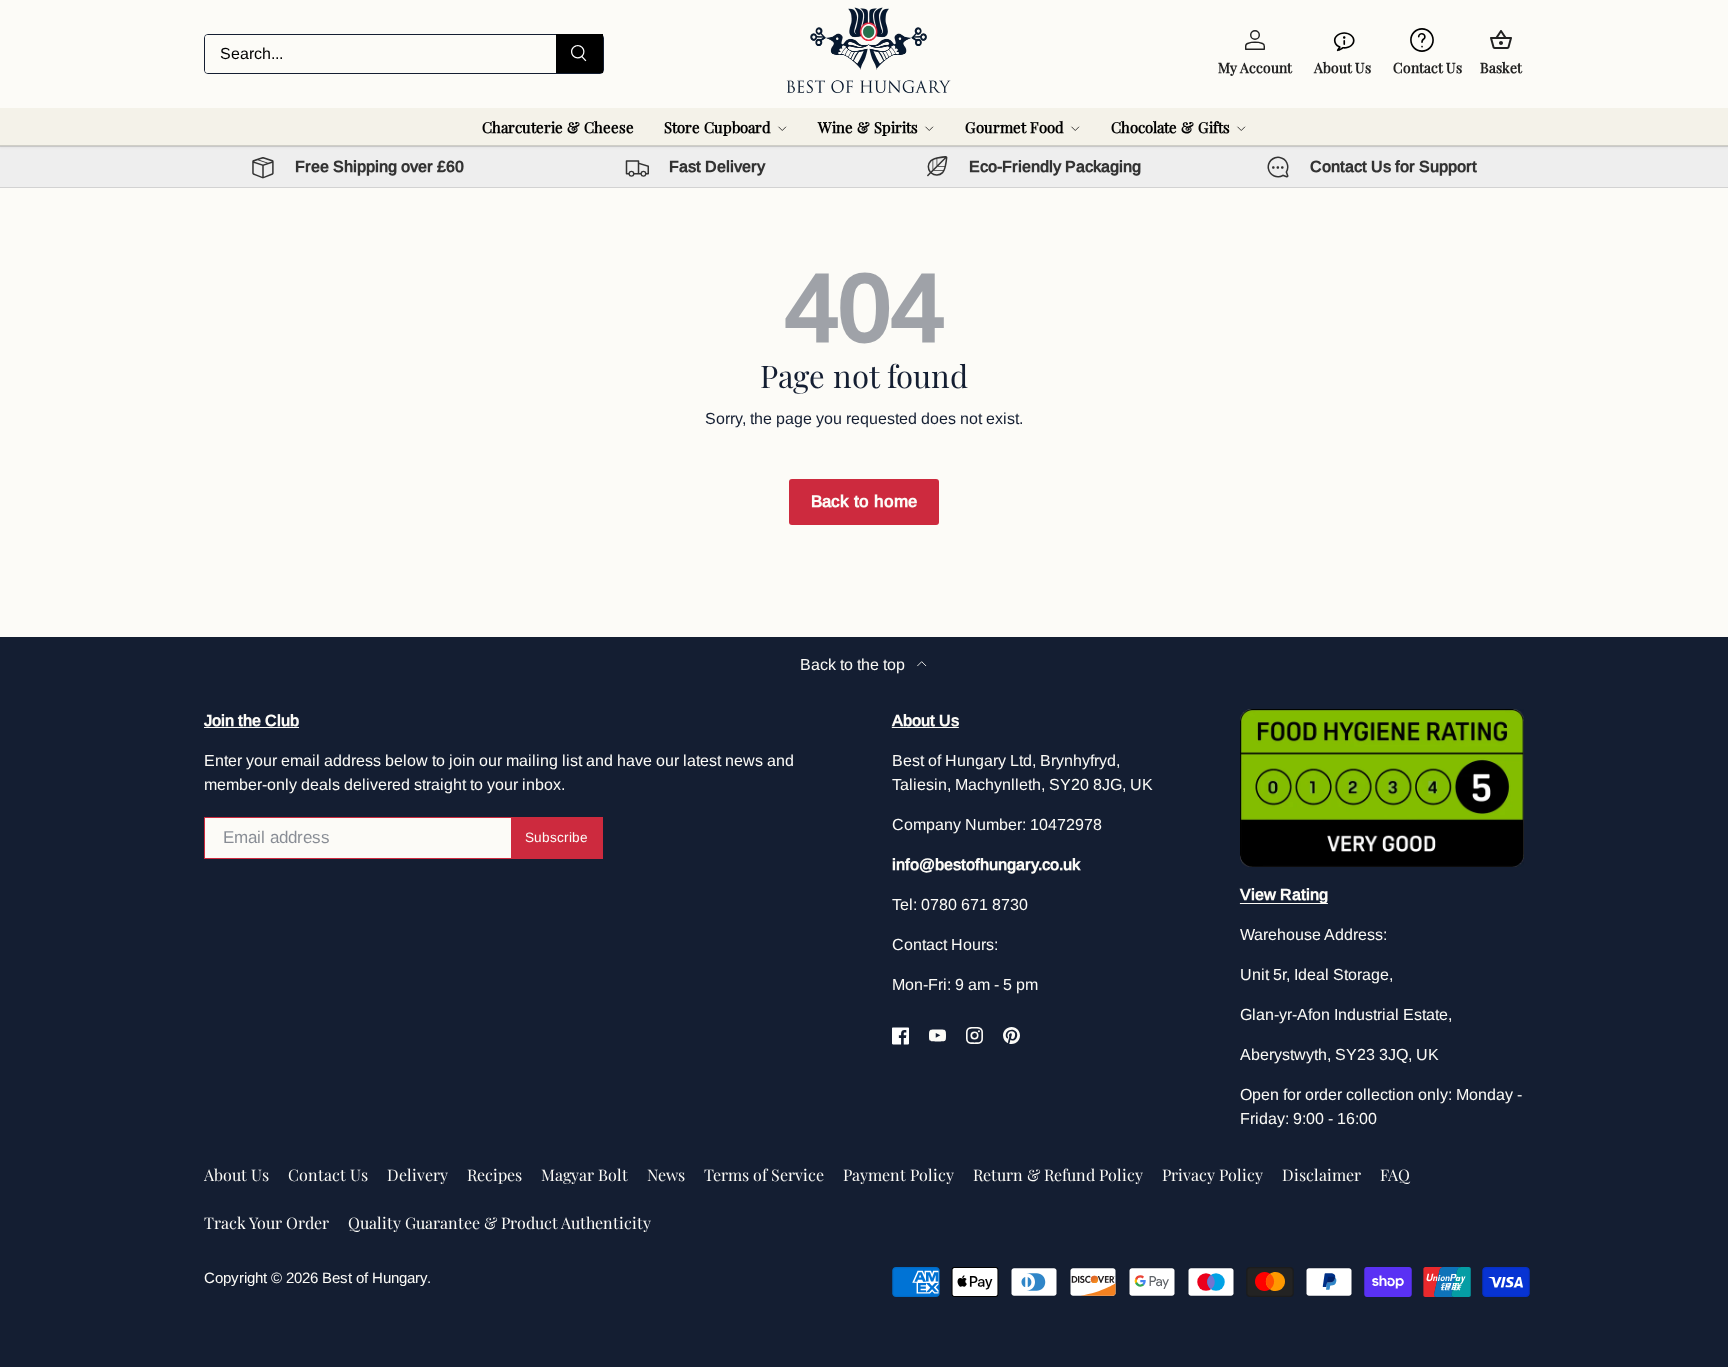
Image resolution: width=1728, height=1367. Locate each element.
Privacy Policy (1212, 1174)
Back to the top (854, 664)
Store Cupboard (717, 127)
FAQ (1395, 1174)
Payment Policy (898, 1174)
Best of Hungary (374, 1277)
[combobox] (404, 54)
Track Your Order (266, 1222)
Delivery (417, 1174)
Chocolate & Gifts (1170, 127)
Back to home (864, 501)
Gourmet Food (1014, 127)
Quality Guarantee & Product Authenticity (499, 1222)
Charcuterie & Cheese (558, 127)
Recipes (494, 1174)
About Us (236, 1174)
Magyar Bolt (584, 1174)
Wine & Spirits (868, 127)
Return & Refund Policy (1058, 1174)
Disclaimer (1321, 1174)
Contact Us (328, 1174)
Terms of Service (764, 1174)
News (666, 1174)
